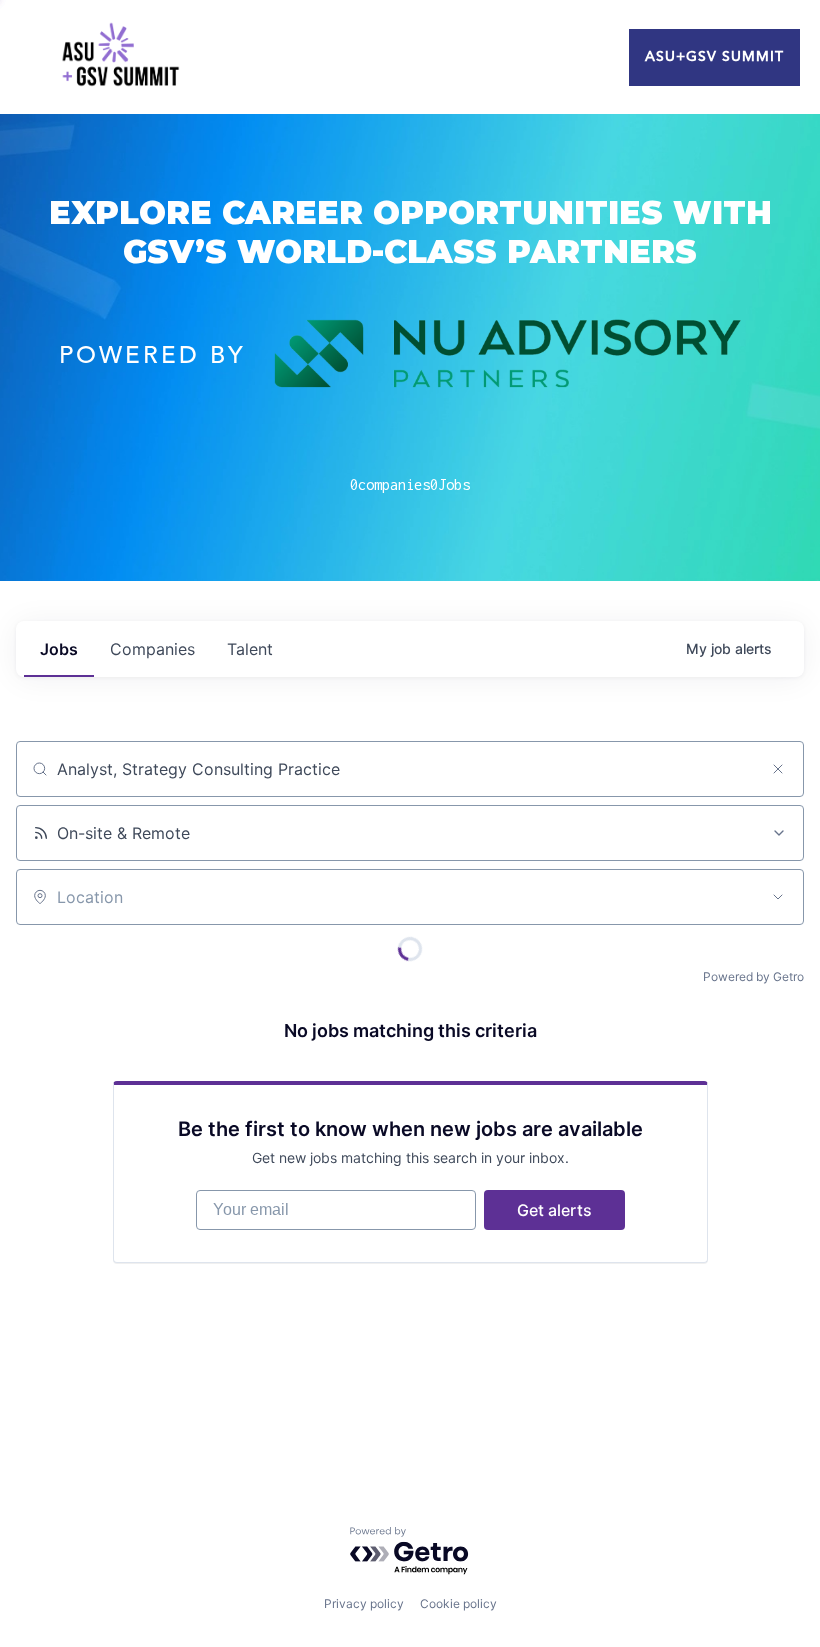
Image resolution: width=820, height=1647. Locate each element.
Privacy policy (364, 1603)
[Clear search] (778, 769)
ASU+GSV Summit (714, 57)
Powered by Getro (753, 976)
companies (152, 649)
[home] (120, 57)
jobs (59, 649)
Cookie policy (458, 1603)
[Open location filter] (778, 897)
